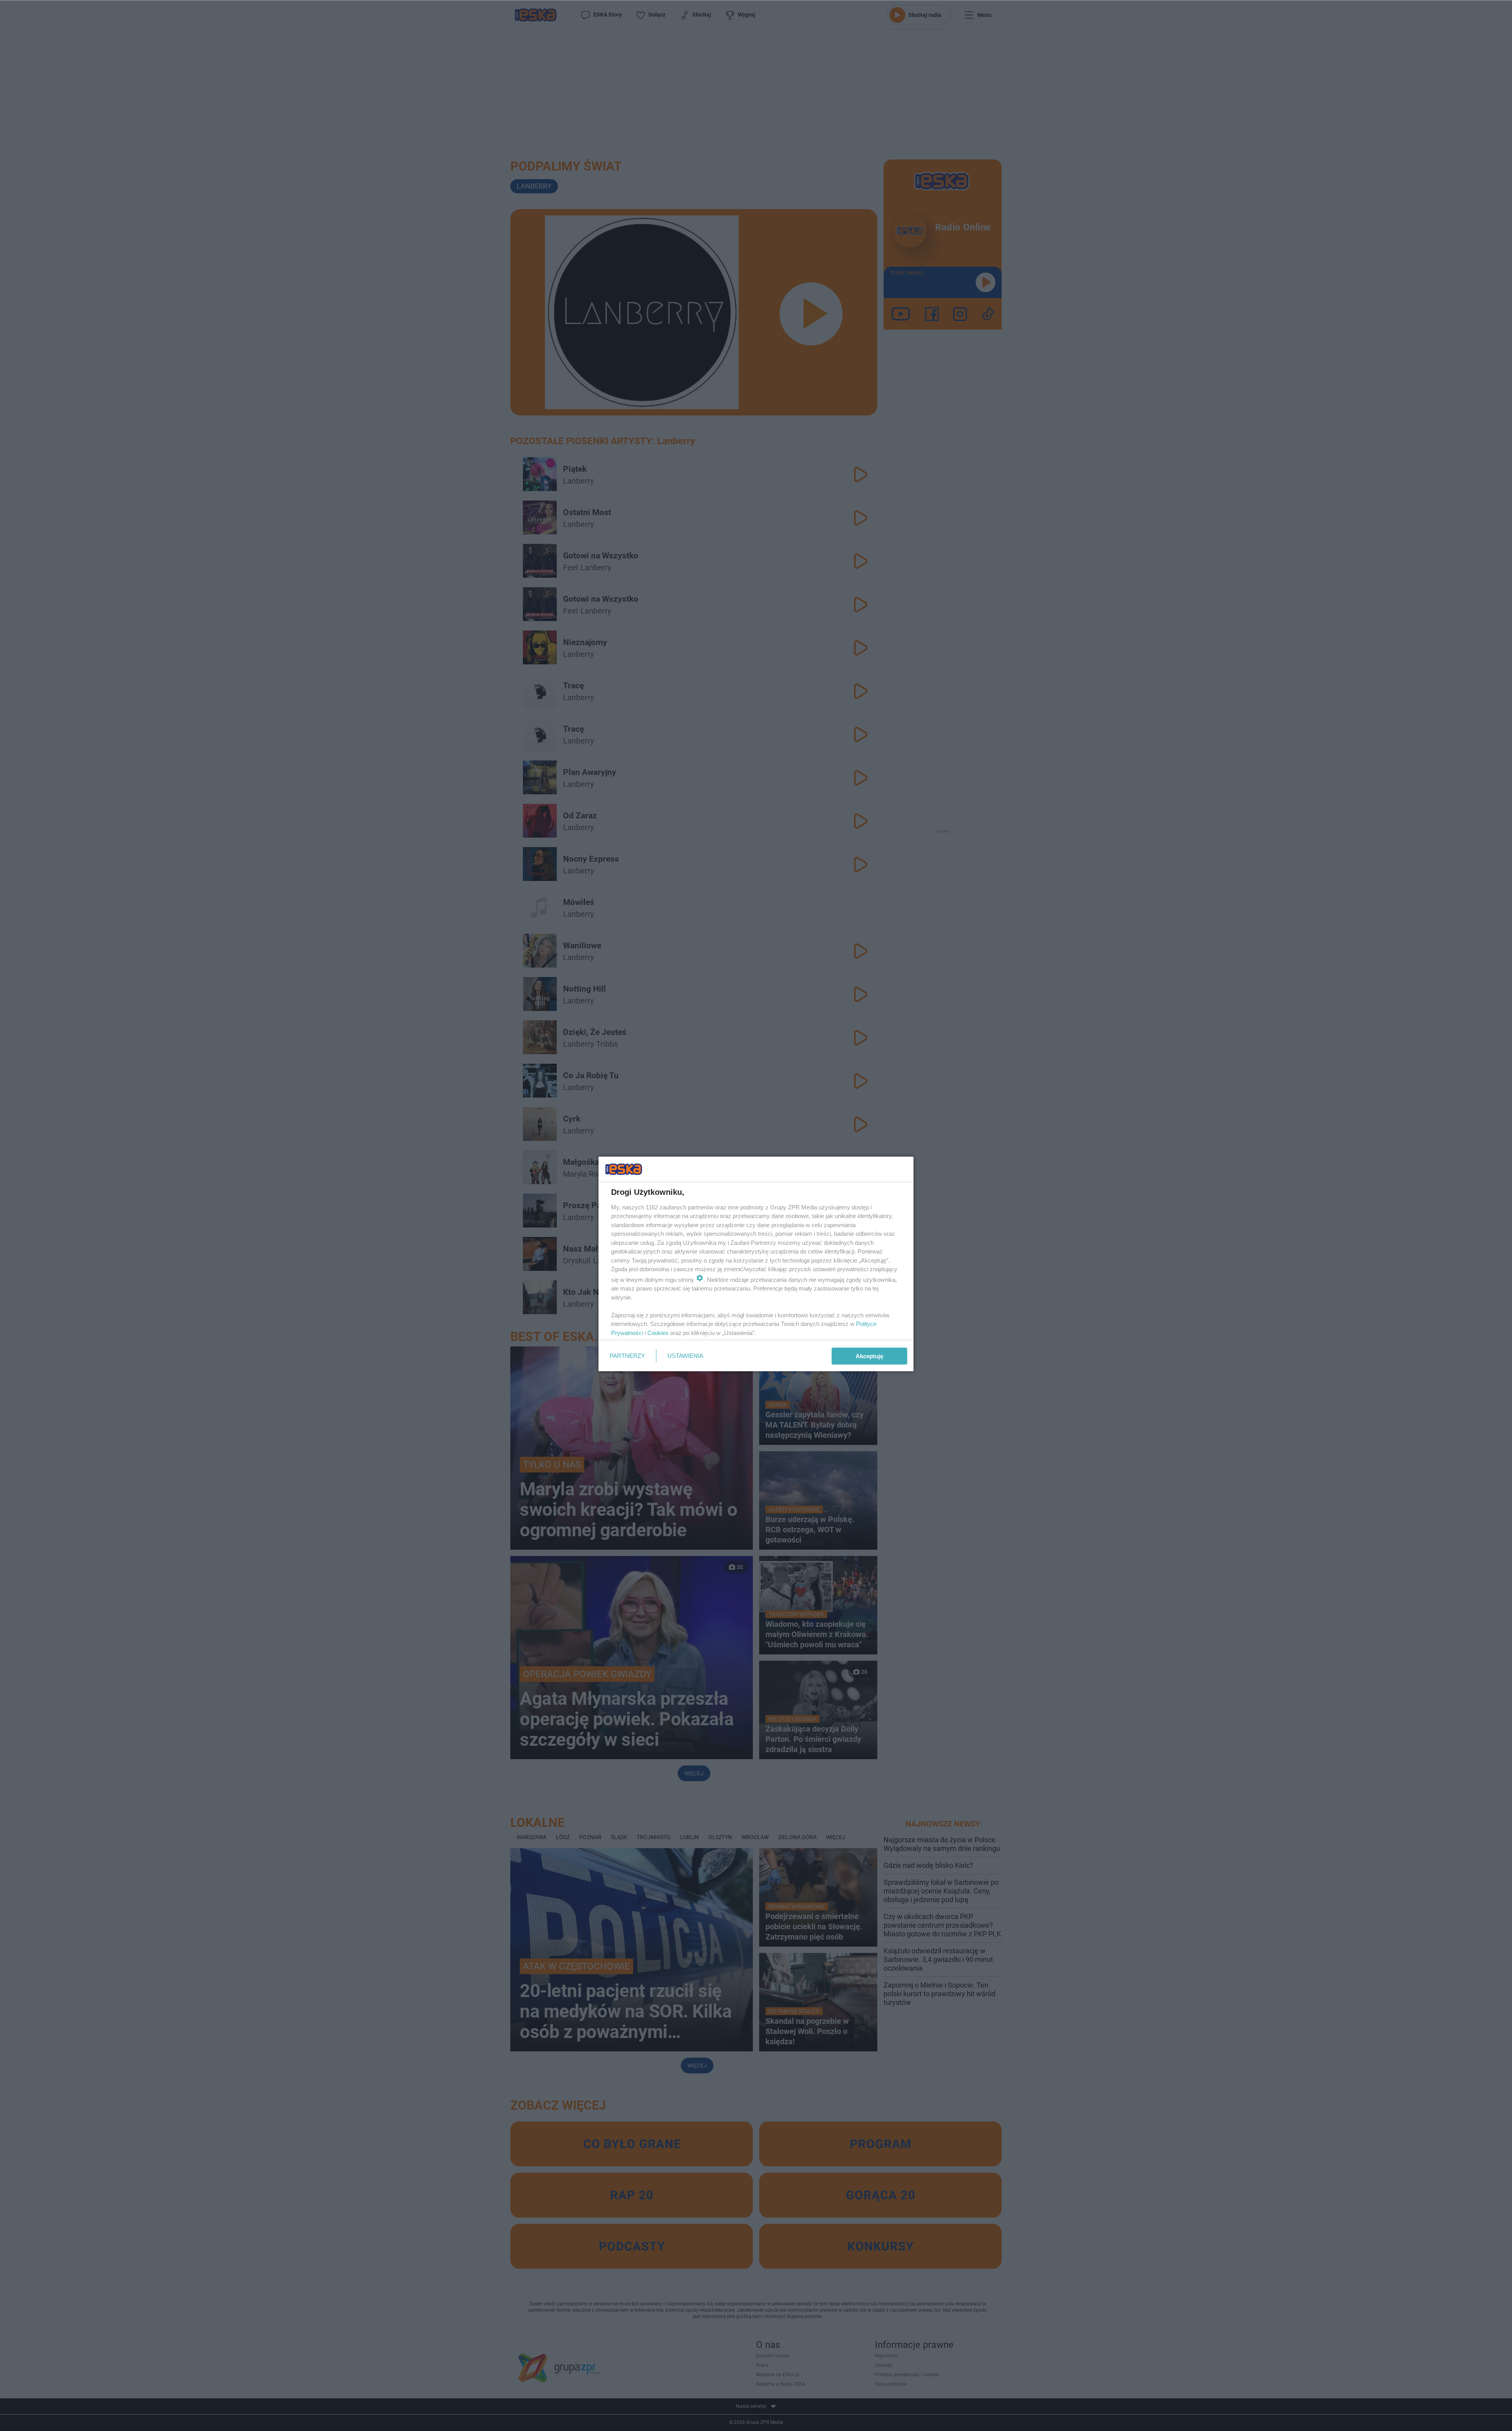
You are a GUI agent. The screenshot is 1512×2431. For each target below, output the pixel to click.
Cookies (658, 1333)
